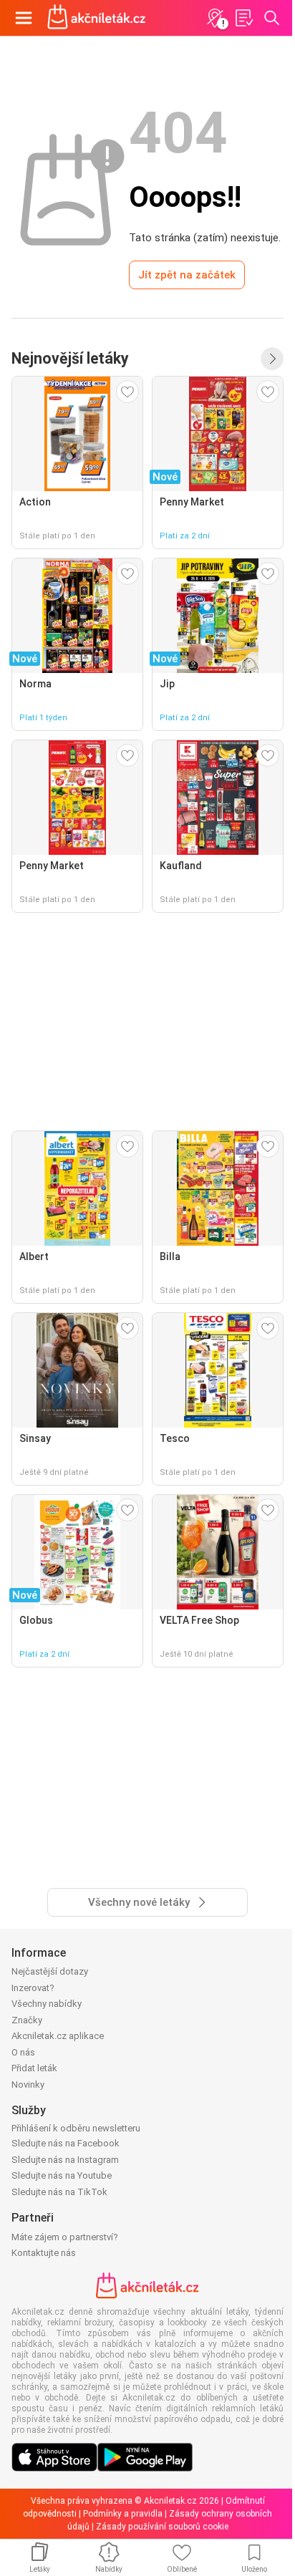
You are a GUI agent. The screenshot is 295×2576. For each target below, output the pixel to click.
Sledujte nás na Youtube (62, 2175)
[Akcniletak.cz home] (97, 18)
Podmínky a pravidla (123, 2514)
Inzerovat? (33, 1988)
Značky (27, 2020)
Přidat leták (34, 2068)
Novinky (28, 2084)
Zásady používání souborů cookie (162, 2527)
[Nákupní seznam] (243, 18)
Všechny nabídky (47, 2004)
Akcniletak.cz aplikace (58, 2036)
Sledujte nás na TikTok (59, 2192)
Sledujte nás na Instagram (65, 2160)
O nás (23, 2052)
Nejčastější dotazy (50, 1971)
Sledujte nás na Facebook (66, 2143)
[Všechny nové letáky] (272, 359)
